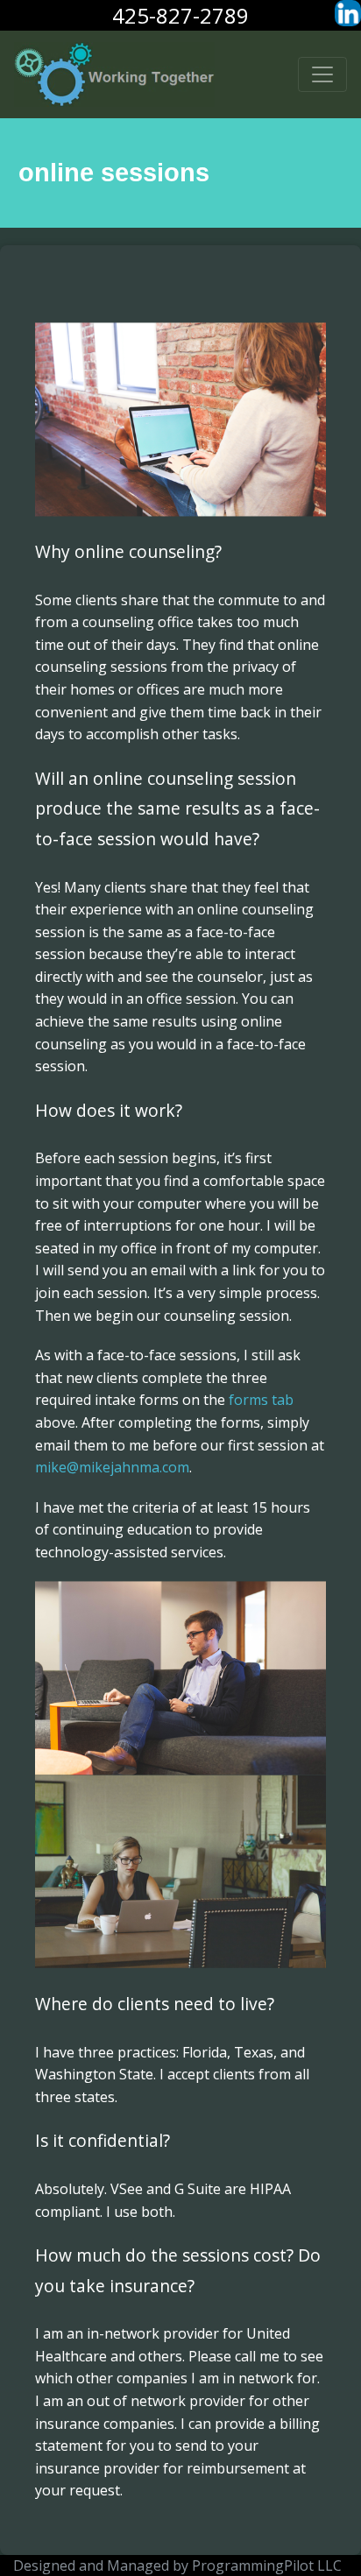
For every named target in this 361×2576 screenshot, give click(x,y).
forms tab (261, 1400)
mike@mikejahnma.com (112, 1467)
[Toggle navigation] (322, 74)
